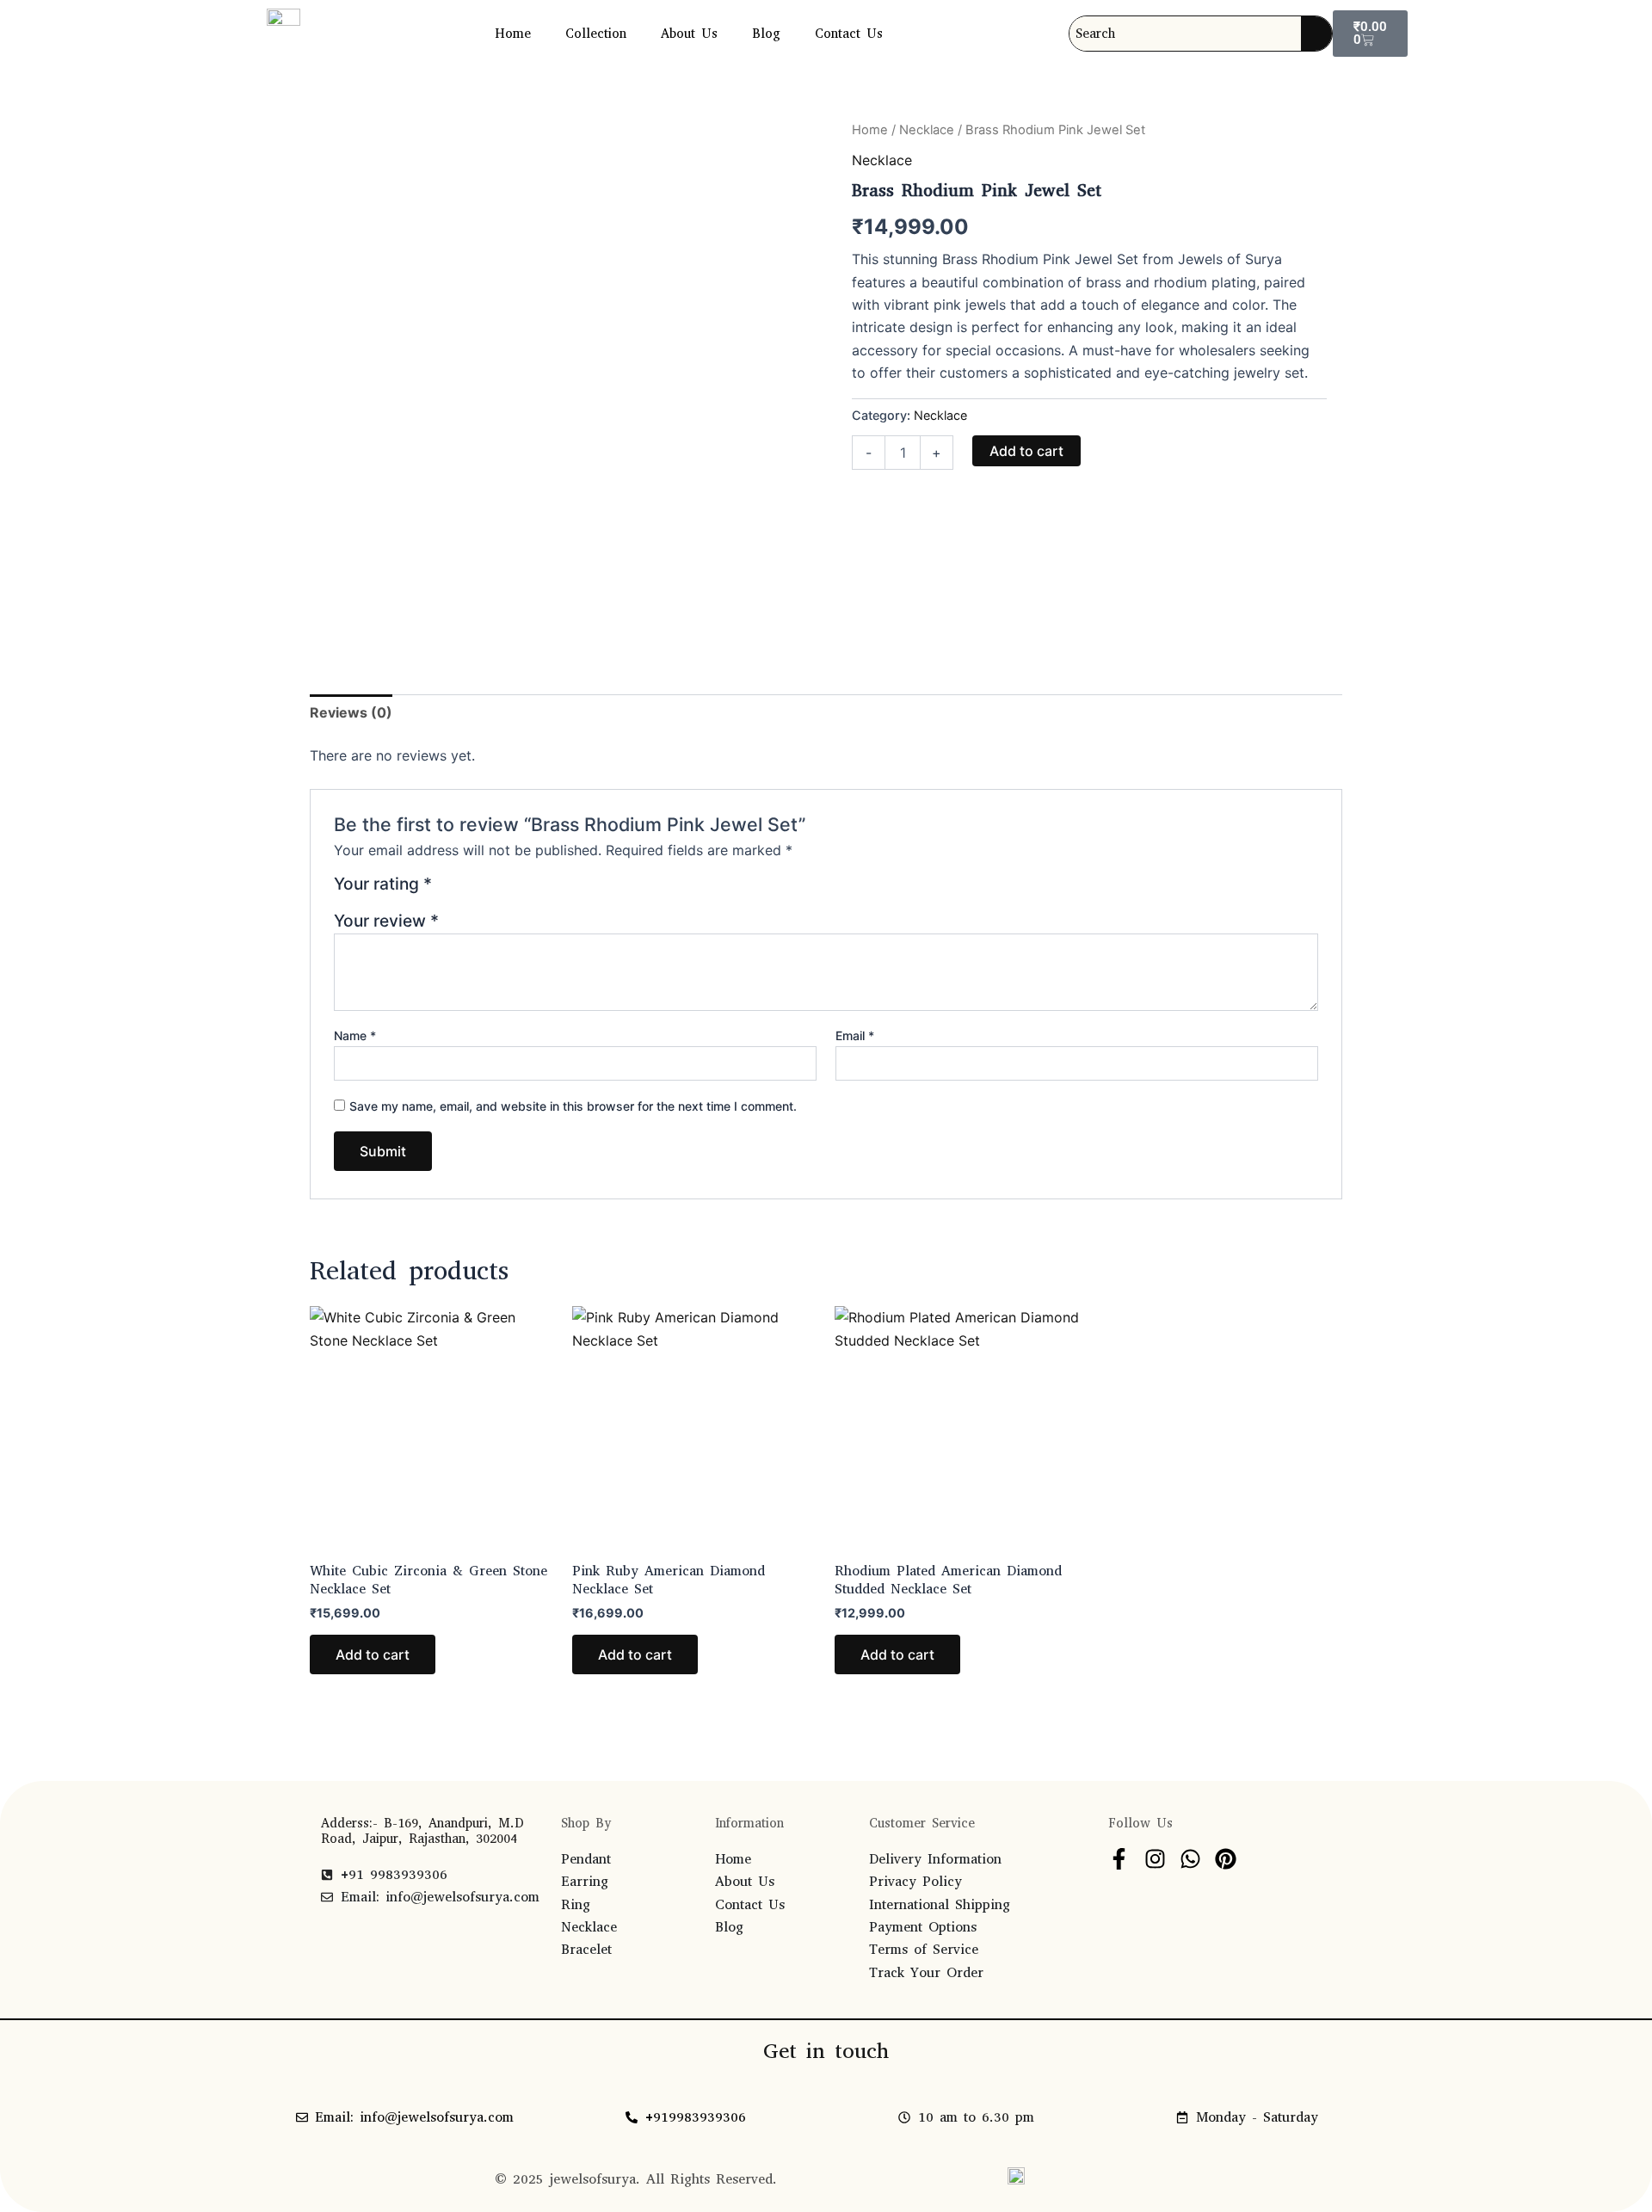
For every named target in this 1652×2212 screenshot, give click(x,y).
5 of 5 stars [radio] (531, 890)
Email (855, 1035)
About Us (689, 34)
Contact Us (849, 34)
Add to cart (1026, 451)
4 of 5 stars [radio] (511, 890)
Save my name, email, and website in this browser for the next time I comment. (573, 1106)
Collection (596, 34)
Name (355, 1035)
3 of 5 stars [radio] (490, 890)
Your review (386, 921)
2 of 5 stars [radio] (469, 890)
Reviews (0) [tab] (351, 712)
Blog (766, 34)
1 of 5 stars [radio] (448, 890)
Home (513, 34)
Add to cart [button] (373, 1654)
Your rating (383, 884)
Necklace (927, 130)
